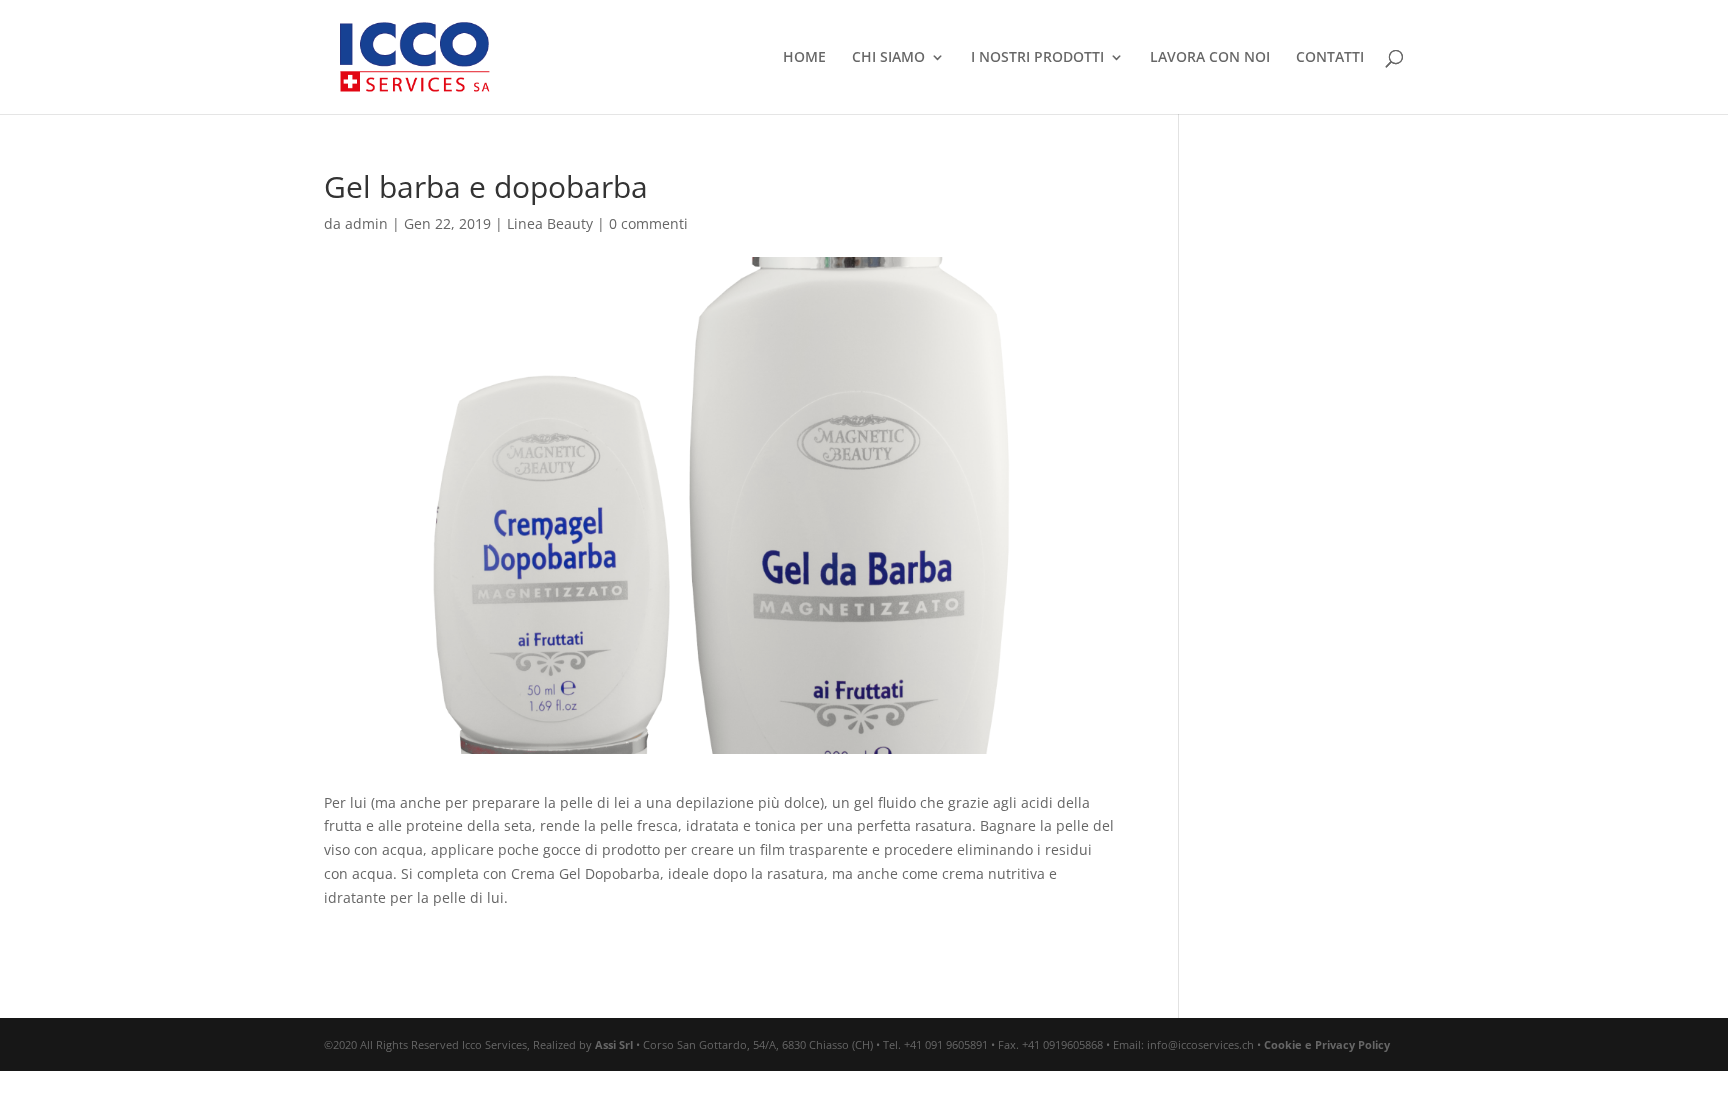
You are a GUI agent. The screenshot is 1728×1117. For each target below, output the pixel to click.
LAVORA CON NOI (1210, 58)
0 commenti (648, 223)
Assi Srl (614, 1044)
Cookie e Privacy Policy (1327, 1044)
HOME (804, 58)
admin (366, 223)
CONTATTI (1330, 58)
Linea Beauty (550, 223)
